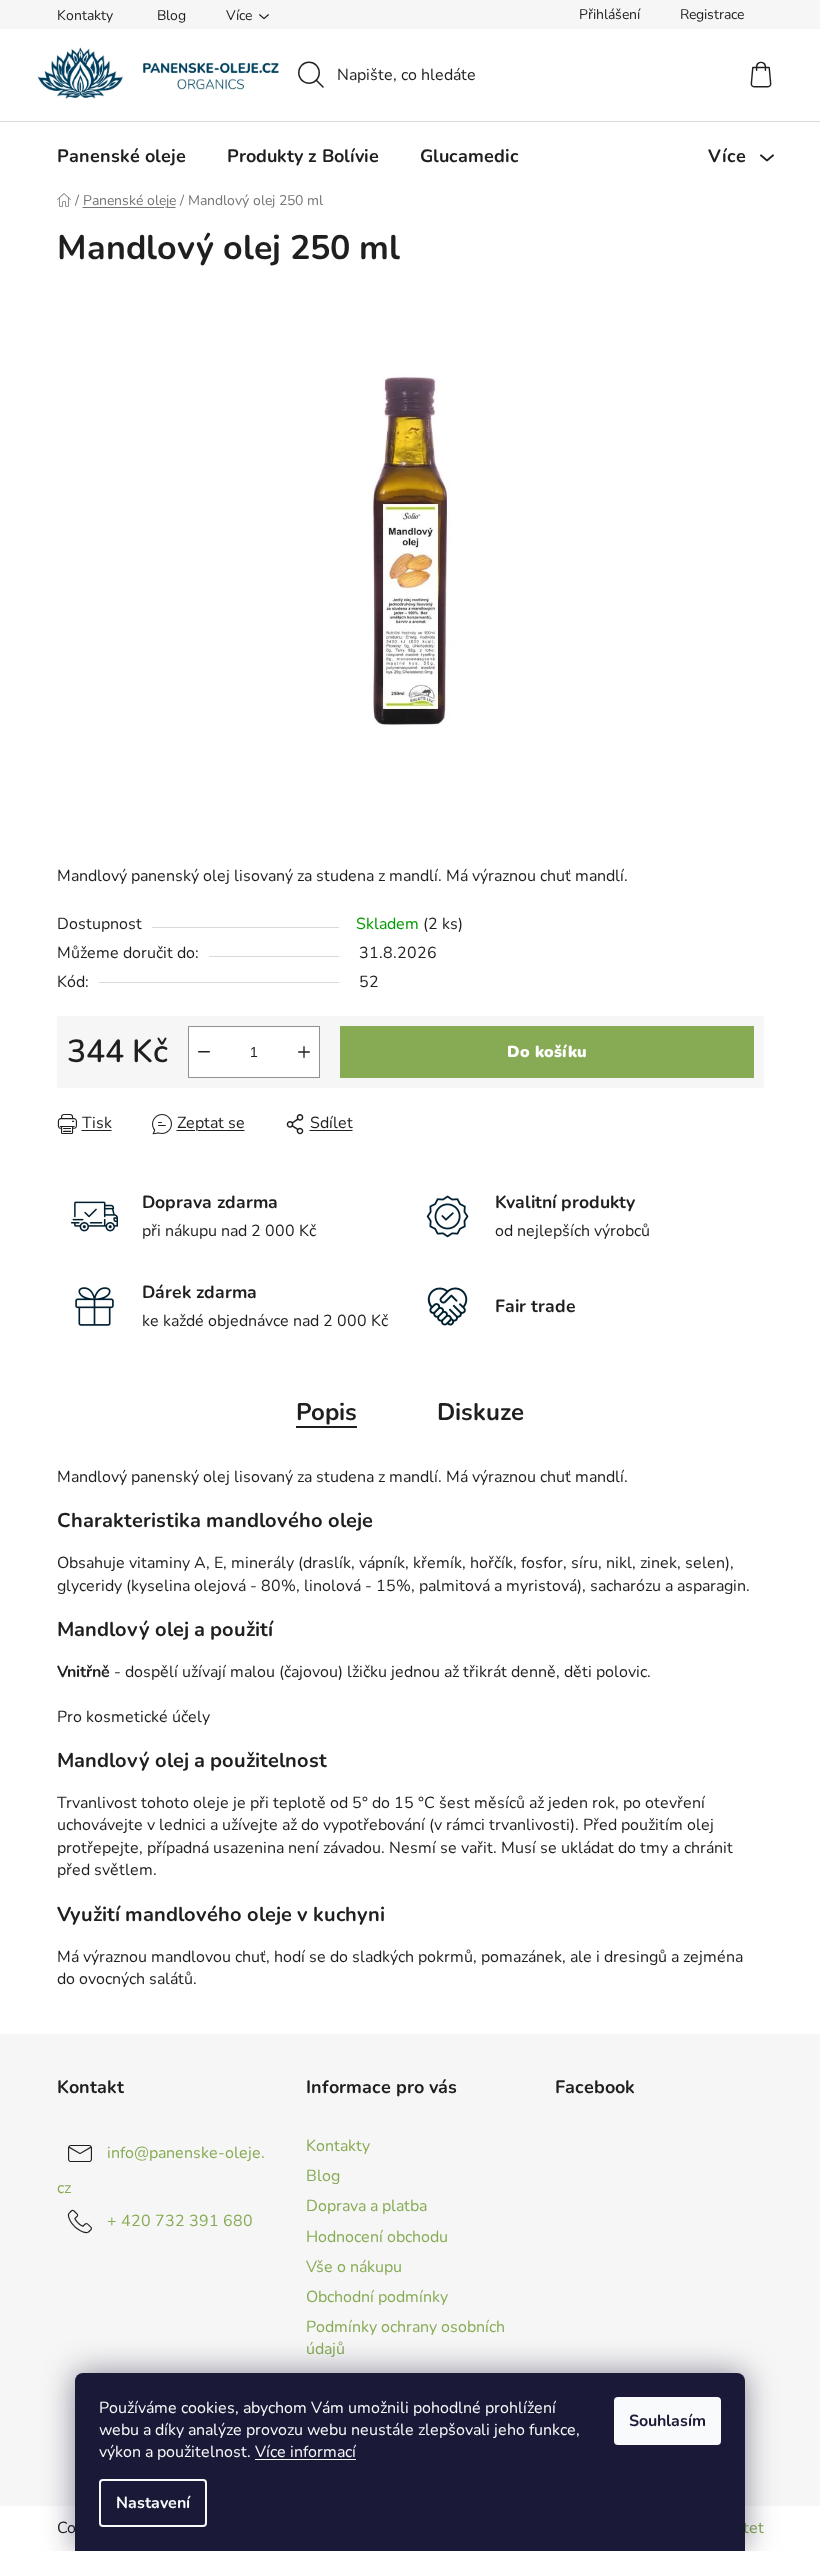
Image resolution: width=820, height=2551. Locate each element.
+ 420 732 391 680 (180, 2221)
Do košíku (547, 1052)
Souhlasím (667, 2421)
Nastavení (153, 2503)
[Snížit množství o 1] (204, 1052)
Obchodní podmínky (377, 2297)
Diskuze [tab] (480, 1412)
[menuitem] (121, 156)
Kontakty (85, 15)
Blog (171, 15)
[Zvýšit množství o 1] (304, 1052)
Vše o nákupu (354, 2267)
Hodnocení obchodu (377, 2237)
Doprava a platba (366, 2206)
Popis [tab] (326, 1412)
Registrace (712, 14)
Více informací (305, 2452)
